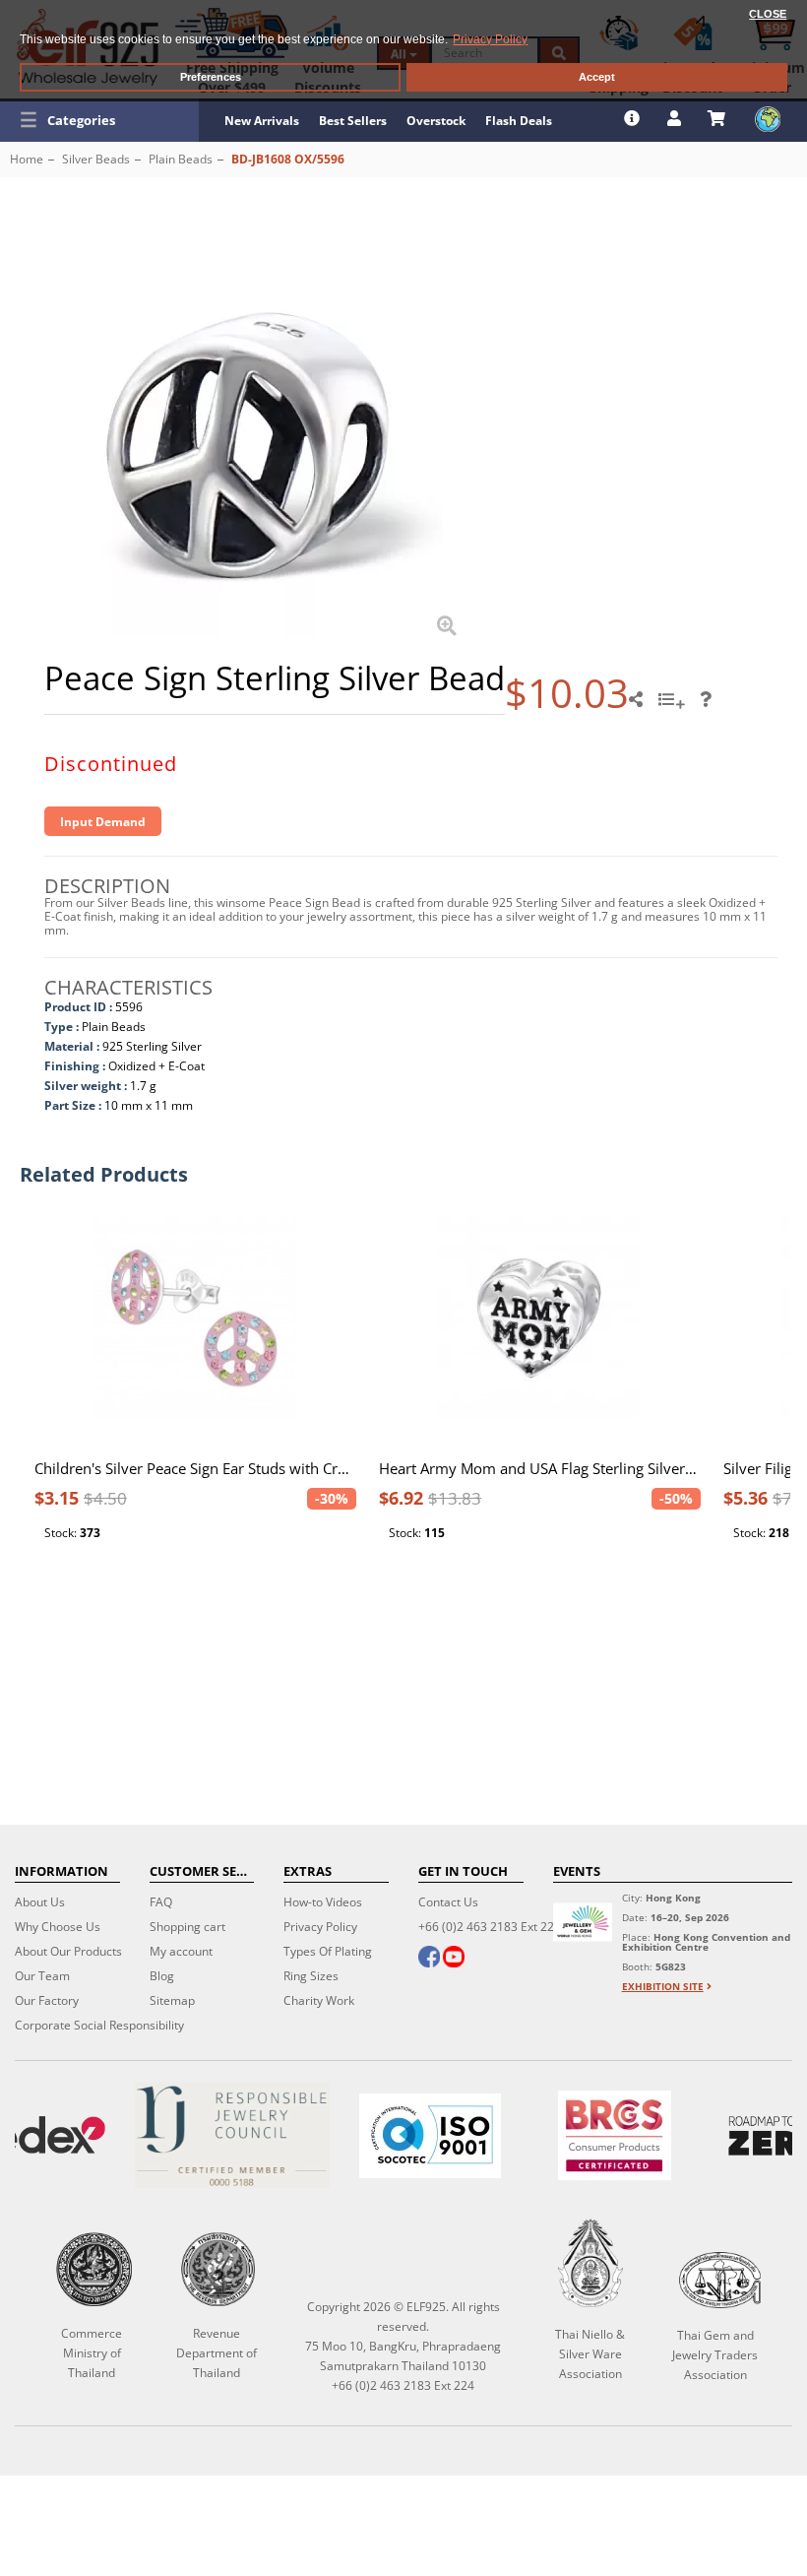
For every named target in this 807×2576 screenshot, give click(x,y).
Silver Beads (96, 159)
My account (181, 1951)
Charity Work (319, 2000)
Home (27, 159)
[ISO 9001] (430, 2136)
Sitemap (172, 2000)
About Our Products (68, 1951)
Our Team (42, 1976)
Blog (162, 1976)
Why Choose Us (58, 1927)
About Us (40, 1902)
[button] (99, 120)
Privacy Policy (320, 1927)
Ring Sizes (311, 1976)
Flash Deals (519, 121)
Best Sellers (353, 121)
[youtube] (454, 1959)
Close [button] (768, 14)
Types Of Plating (328, 1951)
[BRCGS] (615, 2135)
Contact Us (448, 1902)
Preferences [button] (211, 77)
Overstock (436, 121)
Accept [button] (597, 77)
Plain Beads (181, 159)
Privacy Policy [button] (490, 39)
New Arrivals (262, 121)
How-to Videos (323, 1902)
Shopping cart (187, 1927)
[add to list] (674, 706)
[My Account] (677, 118)
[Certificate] (232, 2135)
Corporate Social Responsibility (99, 2025)
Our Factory (47, 2000)
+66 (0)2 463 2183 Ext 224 (490, 1927)
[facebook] (429, 1959)
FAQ (161, 1902)
